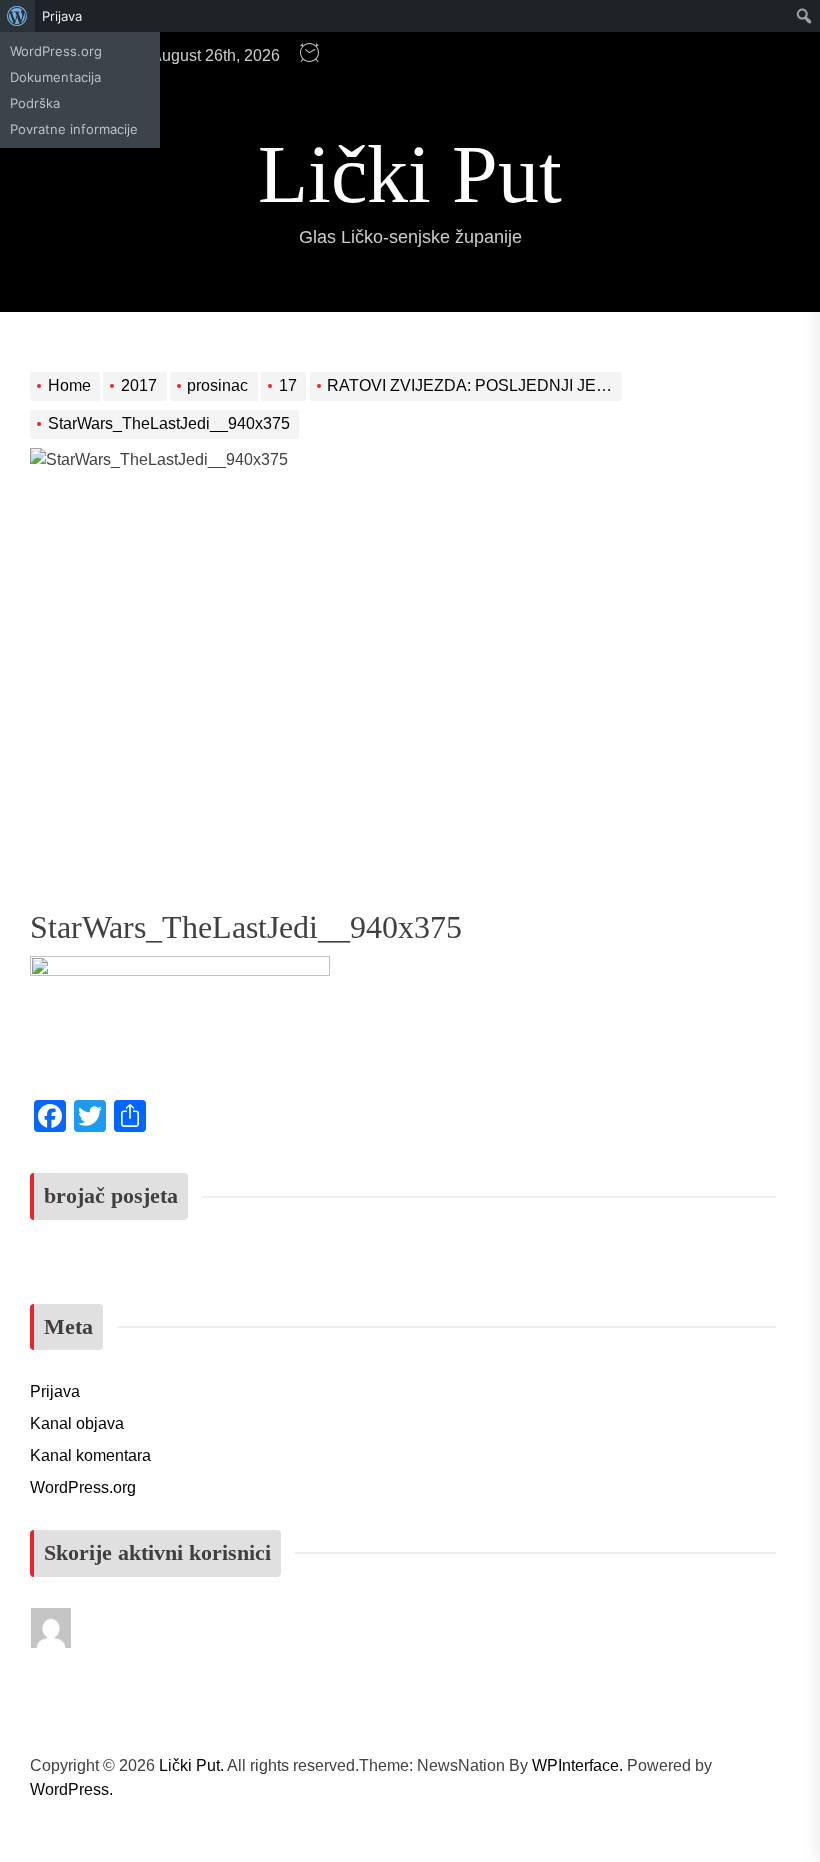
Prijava (62, 16)
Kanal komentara (90, 1455)
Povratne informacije (74, 129)
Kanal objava (77, 1423)
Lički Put (410, 174)
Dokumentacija (55, 77)
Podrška (35, 103)
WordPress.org (56, 51)
